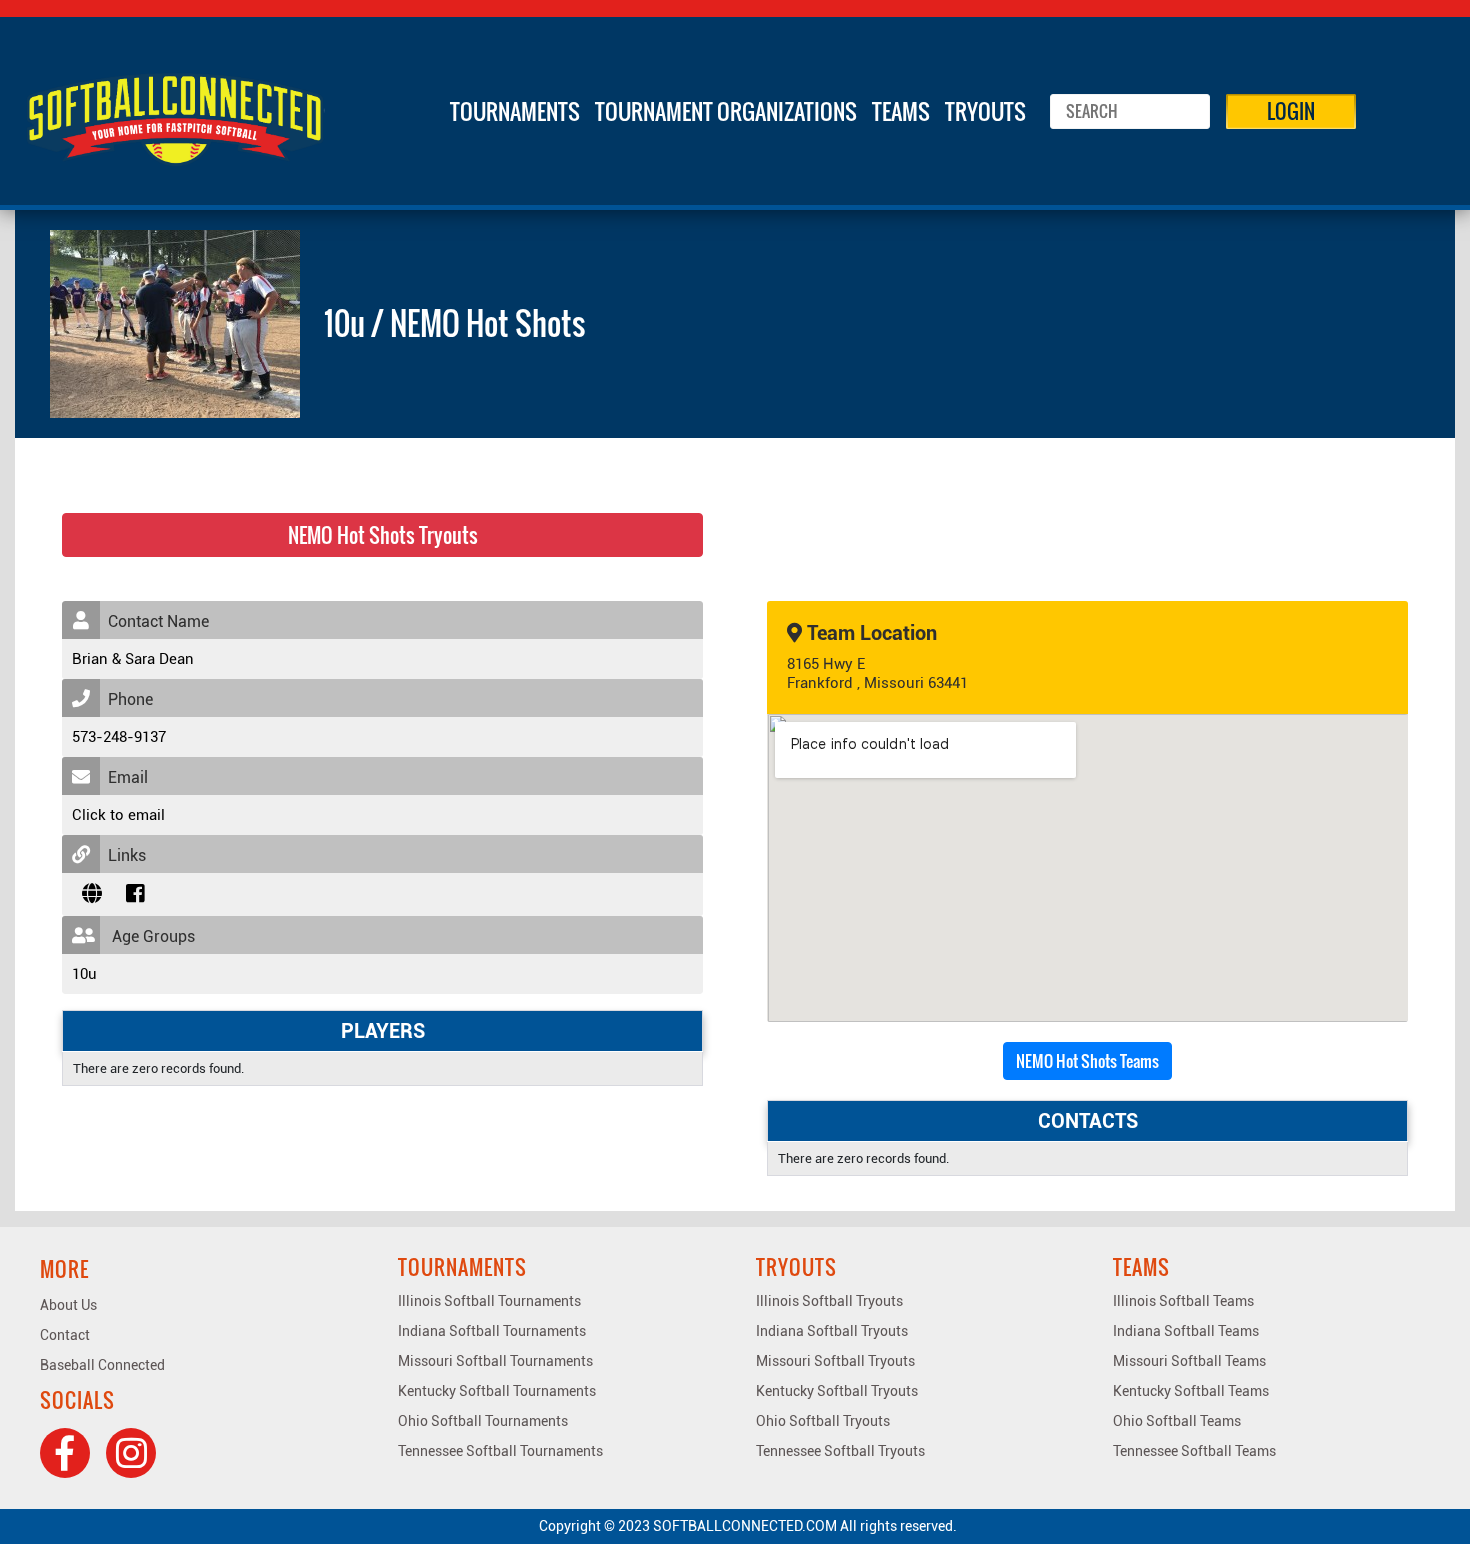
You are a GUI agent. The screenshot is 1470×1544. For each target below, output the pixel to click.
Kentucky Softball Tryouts (837, 1391)
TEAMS (901, 111)
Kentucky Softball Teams (1191, 1391)
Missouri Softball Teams (1189, 1361)
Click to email (118, 815)
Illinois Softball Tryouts (829, 1301)
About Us (68, 1305)
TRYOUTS (985, 111)
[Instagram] (131, 1453)
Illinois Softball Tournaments (489, 1301)
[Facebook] (65, 1453)
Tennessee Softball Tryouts (840, 1451)
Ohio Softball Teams (1177, 1421)
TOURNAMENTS (515, 111)
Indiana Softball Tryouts (832, 1331)
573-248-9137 (119, 737)
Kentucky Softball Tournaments (497, 1391)
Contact (65, 1335)
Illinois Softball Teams (1183, 1301)
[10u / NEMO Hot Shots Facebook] (135, 894)
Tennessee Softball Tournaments (500, 1451)
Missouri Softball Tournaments (495, 1361)
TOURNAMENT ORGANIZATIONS (726, 111)
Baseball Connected (102, 1365)
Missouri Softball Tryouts (835, 1361)
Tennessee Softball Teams (1194, 1451)
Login (1291, 111)
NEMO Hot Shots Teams (1087, 1061)
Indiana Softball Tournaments (492, 1331)
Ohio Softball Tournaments (483, 1421)
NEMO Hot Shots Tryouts (383, 535)
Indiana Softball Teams (1186, 1331)
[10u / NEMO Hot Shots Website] (92, 894)
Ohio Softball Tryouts (823, 1421)
